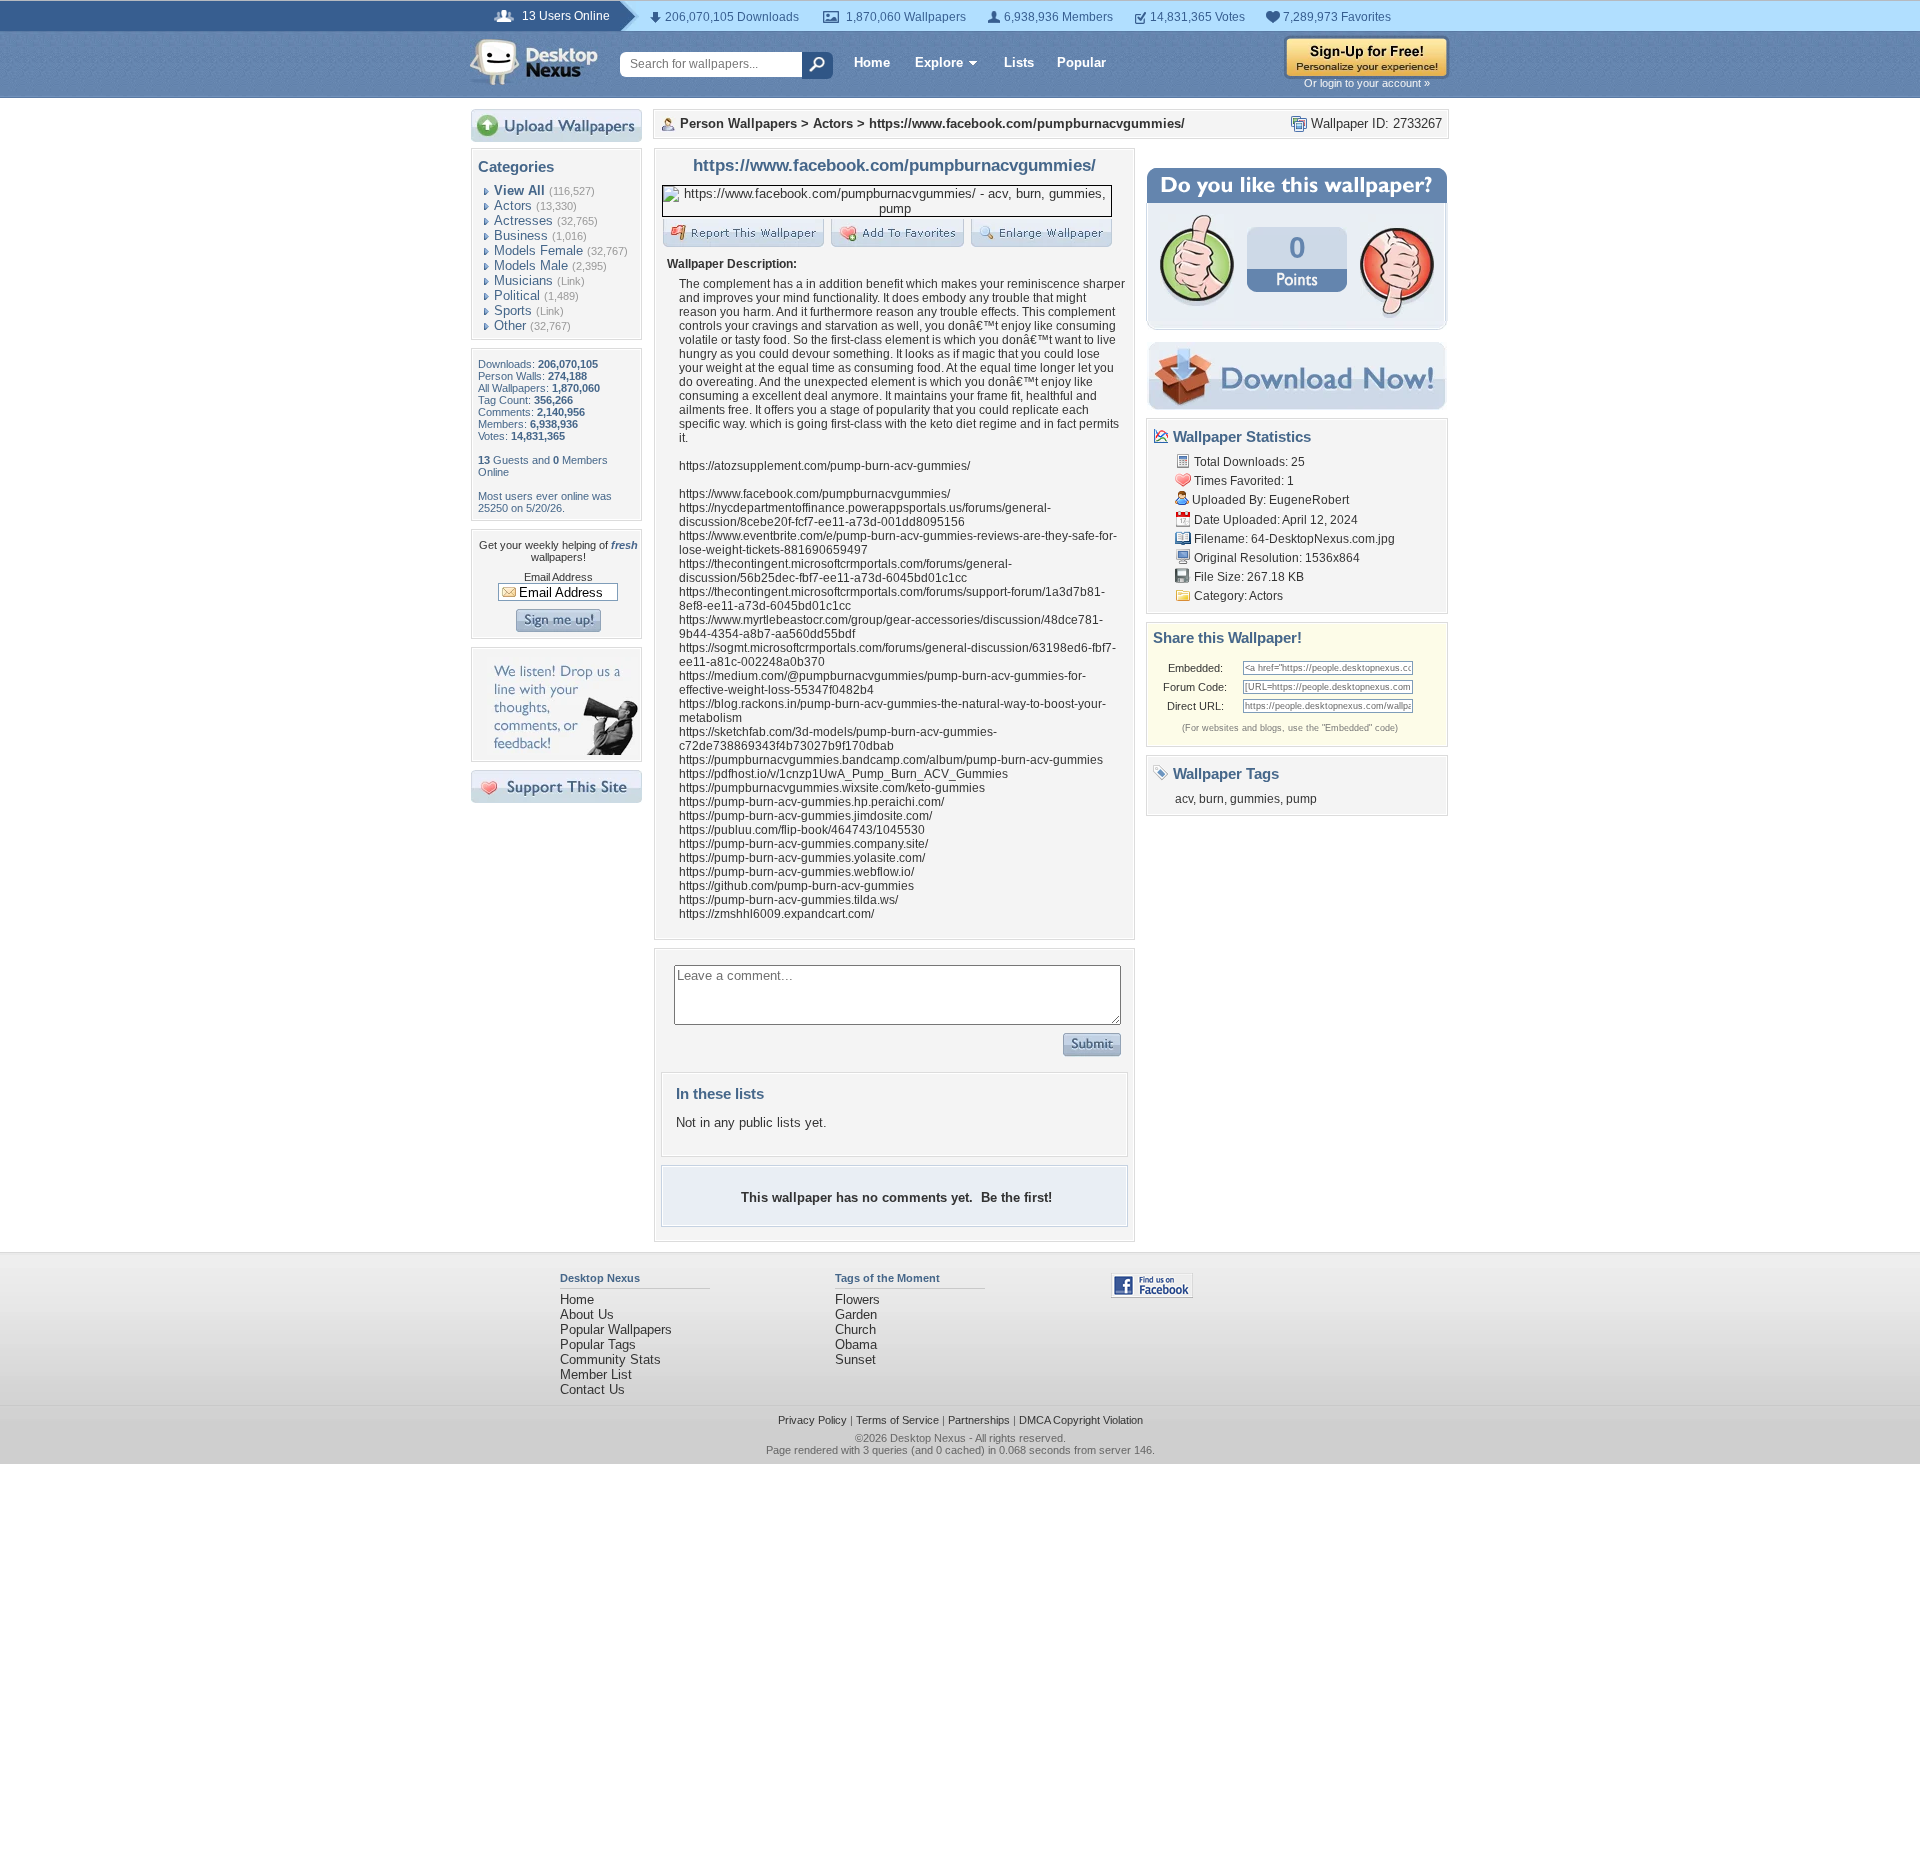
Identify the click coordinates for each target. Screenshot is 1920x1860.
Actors (513, 205)
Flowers (857, 1299)
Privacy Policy (812, 1420)
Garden (856, 1314)
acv (1184, 799)
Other (510, 325)
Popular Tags (598, 1344)
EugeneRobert (1309, 500)
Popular (1081, 62)
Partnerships (979, 1420)
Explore (939, 62)
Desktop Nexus (928, 1438)
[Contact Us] (562, 750)
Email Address (558, 577)
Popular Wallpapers (616, 1329)
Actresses (523, 220)
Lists (1019, 62)
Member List (596, 1374)
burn (1211, 799)
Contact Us (592, 1389)
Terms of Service (897, 1420)
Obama (856, 1344)
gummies (1255, 799)
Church (855, 1329)
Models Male (531, 265)
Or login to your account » (1367, 83)
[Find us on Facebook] (1152, 1293)
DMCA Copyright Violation (1081, 1420)
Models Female (538, 250)
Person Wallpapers (738, 123)
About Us (587, 1314)
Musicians (523, 280)
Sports (513, 310)
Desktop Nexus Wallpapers (534, 62)
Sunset (855, 1359)
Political (517, 295)
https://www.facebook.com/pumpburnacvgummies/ (1027, 123)
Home (872, 62)
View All (519, 190)
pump (1301, 799)
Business (521, 235)
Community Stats (610, 1359)
